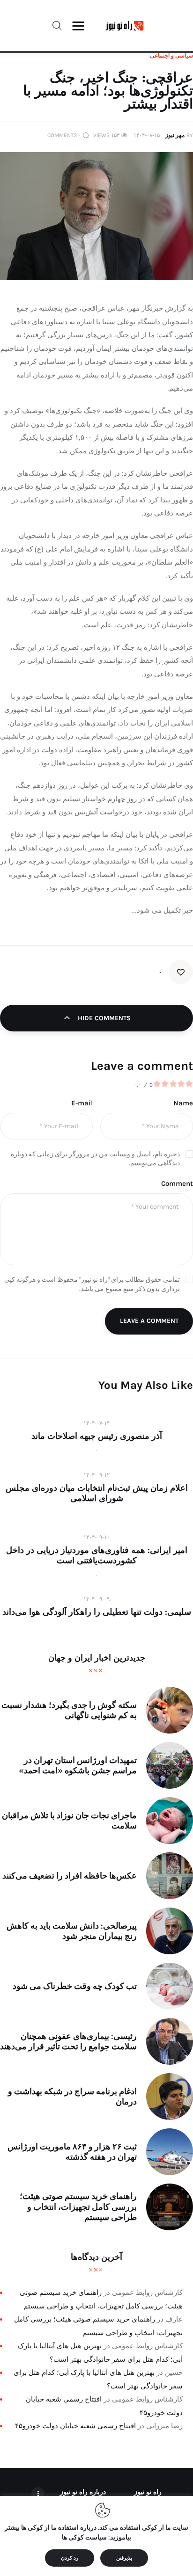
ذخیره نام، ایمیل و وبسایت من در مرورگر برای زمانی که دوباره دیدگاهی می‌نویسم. (95, 1159)
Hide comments (103, 1018)
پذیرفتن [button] (124, 2558)
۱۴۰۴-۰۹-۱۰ (96, 1537)
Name (183, 1103)
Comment (177, 1183)
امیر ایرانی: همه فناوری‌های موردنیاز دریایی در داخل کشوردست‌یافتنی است (97, 1555)
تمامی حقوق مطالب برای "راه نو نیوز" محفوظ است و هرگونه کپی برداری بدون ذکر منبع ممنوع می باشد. (92, 1284)
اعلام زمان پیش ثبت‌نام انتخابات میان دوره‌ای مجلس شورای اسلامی (97, 1493)
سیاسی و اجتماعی (171, 56)
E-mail (82, 1103)
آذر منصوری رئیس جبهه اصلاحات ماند (97, 1436)
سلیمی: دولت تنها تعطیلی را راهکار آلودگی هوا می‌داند (97, 1612)
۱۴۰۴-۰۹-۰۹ (96, 1599)
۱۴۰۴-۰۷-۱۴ (96, 1423)
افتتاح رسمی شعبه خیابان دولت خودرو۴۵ (75, 2426)
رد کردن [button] (70, 2558)
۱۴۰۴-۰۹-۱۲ (96, 1475)
